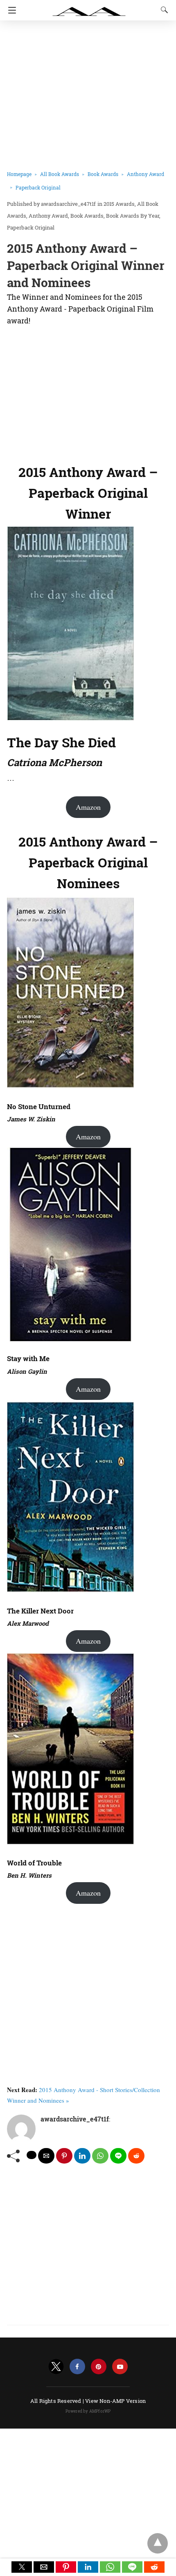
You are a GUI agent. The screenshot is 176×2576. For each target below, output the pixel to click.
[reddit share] (136, 2156)
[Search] (162, 10)
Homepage (19, 174)
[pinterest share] (64, 2156)
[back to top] (158, 2543)
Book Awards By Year (133, 216)
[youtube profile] (120, 2367)
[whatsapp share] (100, 2156)
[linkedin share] (82, 2156)
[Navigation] (10, 10)
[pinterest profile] (99, 2367)
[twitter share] (32, 2155)
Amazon (88, 807)
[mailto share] (46, 2156)
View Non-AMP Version (115, 2401)
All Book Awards (60, 174)
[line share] (118, 2156)
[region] (88, 393)
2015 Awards (119, 204)
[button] (22, 2567)
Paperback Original (38, 187)
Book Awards (103, 174)
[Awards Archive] (89, 7)
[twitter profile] (56, 2367)
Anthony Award (48, 216)
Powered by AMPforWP (88, 2411)
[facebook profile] (77, 2367)
